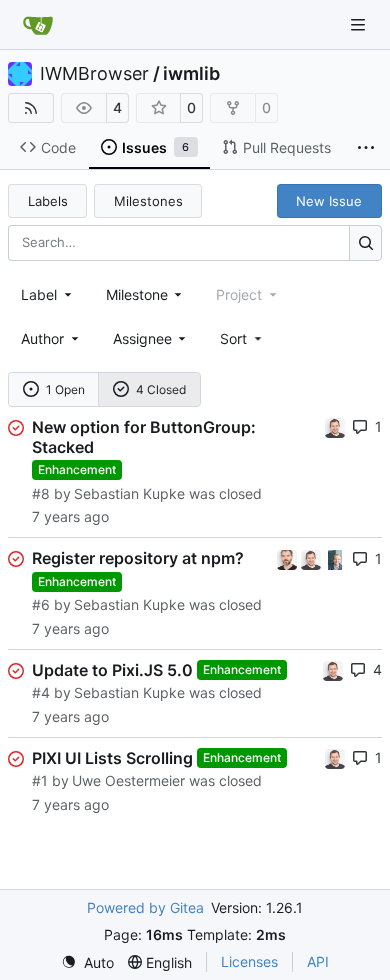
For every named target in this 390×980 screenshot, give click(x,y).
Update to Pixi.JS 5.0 (112, 670)
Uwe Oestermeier (128, 780)
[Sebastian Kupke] (335, 426)
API (318, 961)
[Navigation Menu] (360, 24)
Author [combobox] (42, 338)
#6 (41, 604)
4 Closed (161, 389)
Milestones (148, 201)
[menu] (242, 338)
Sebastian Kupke (129, 493)
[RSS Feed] (31, 108)
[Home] (38, 25)
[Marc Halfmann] (289, 557)
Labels (48, 201)
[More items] (366, 148)
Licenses (249, 961)
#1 (40, 780)
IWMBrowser (94, 74)
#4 (41, 692)
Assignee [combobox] (142, 338)
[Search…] (365, 242)
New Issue (329, 201)
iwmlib (191, 74)
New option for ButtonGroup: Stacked (144, 437)
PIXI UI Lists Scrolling (112, 758)
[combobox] (48, 294)
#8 (41, 493)
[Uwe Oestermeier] (335, 557)
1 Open (65, 389)
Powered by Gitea (145, 907)
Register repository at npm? (138, 558)
